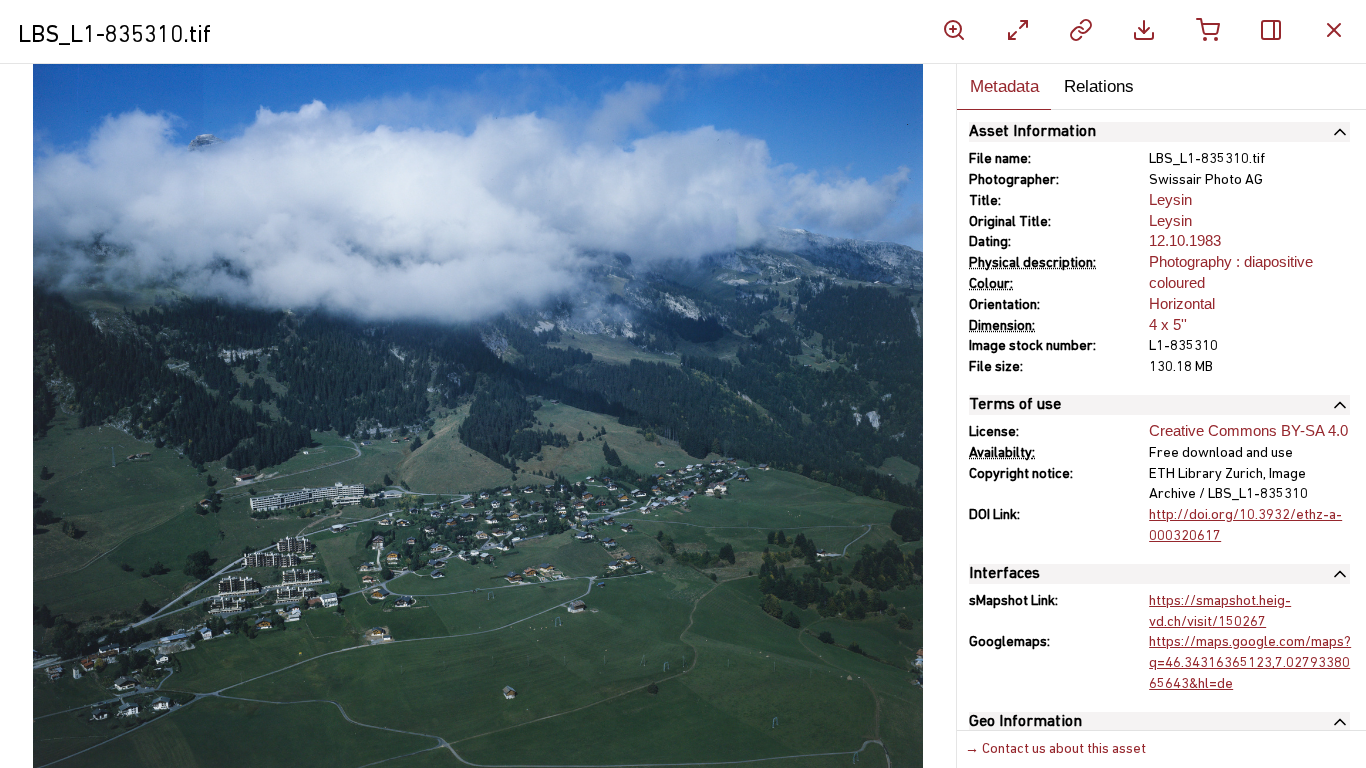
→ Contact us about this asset (1055, 749)
